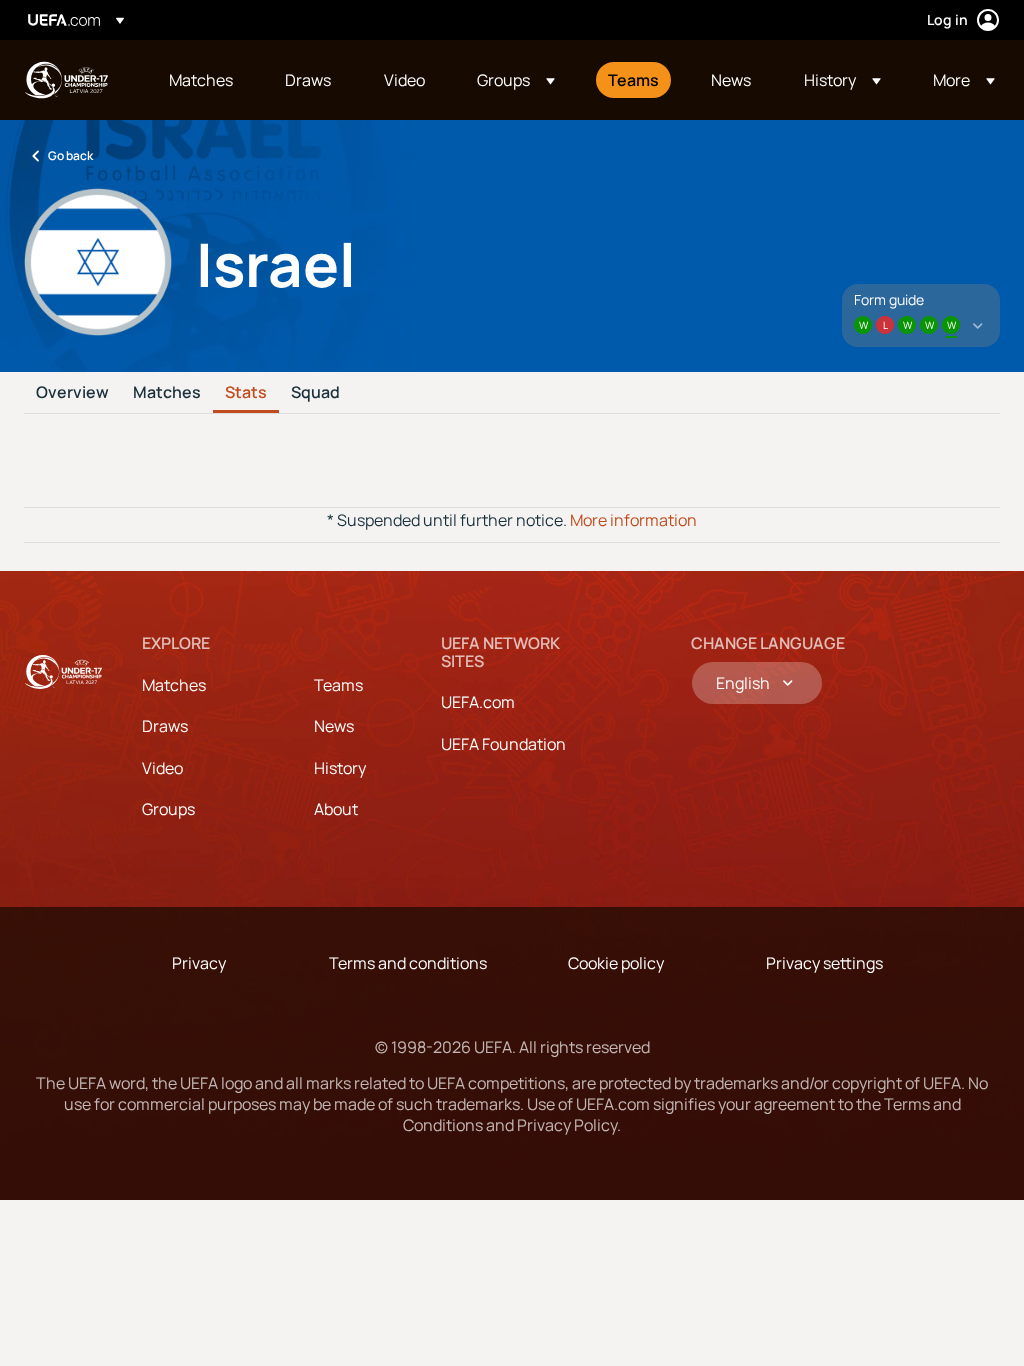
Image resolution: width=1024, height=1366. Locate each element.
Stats (246, 393)
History (340, 768)
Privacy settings (824, 963)
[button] (516, 80)
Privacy (199, 963)
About (336, 809)
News (334, 726)
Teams (338, 685)
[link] (201, 80)
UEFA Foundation (503, 744)
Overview (72, 393)
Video (162, 768)
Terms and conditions (408, 963)
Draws (165, 726)
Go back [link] (70, 155)
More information (633, 520)
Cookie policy (616, 963)
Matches (167, 393)
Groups (168, 809)
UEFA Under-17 (66, 80)
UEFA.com (478, 702)
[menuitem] (202, 80)
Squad (315, 393)
